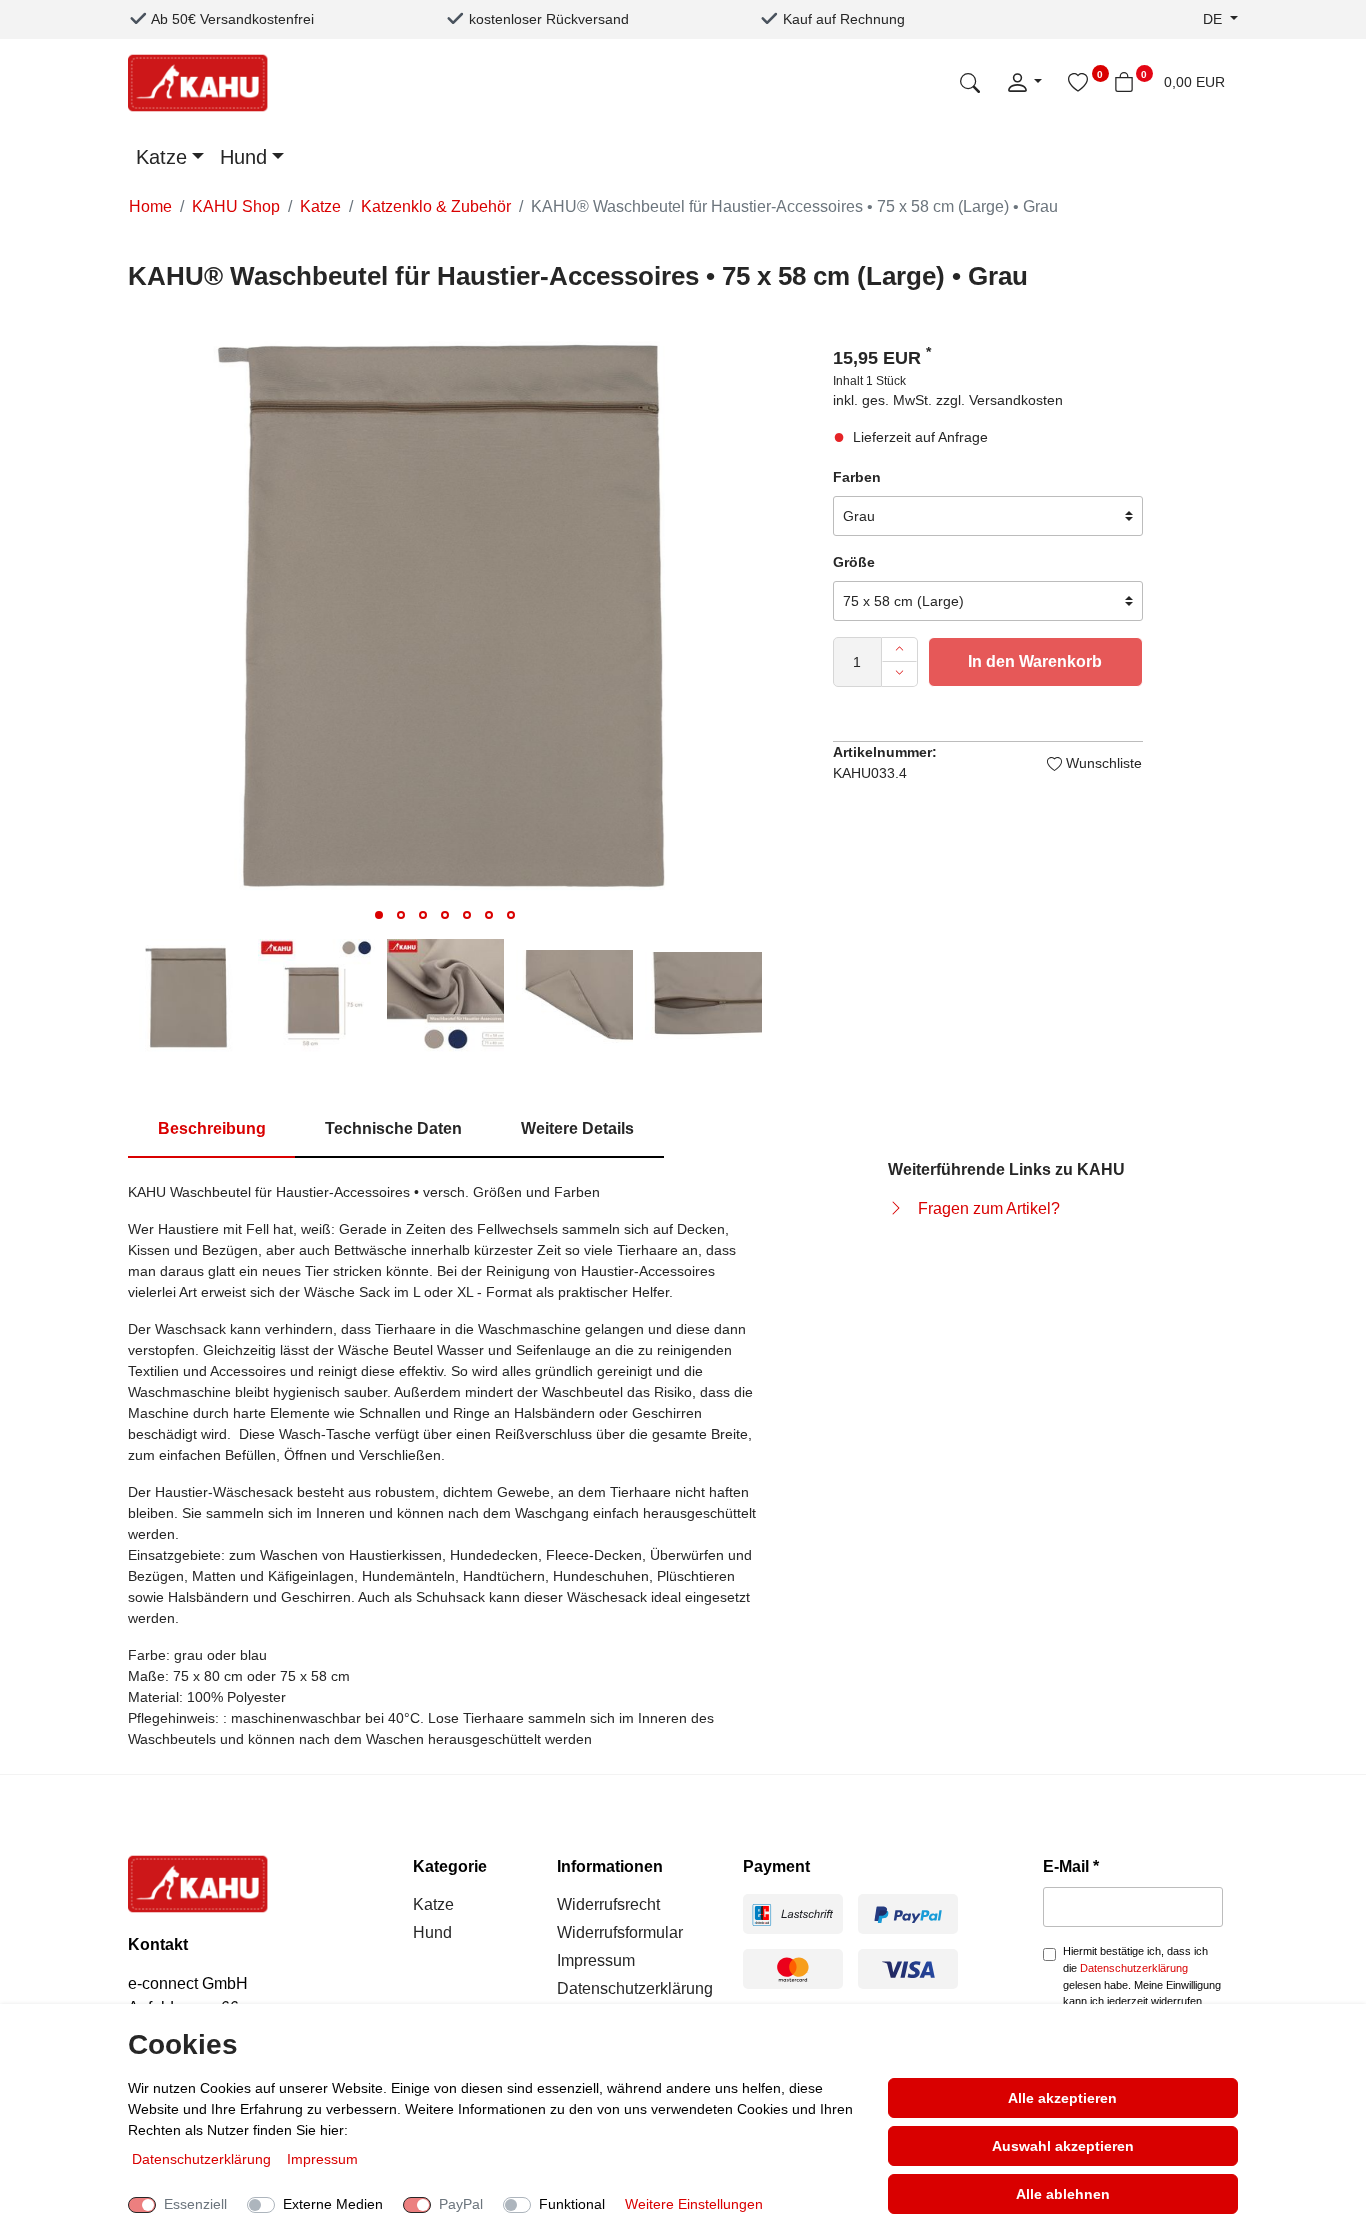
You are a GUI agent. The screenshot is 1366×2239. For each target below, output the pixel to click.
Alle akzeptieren (1062, 2098)
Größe (854, 562)
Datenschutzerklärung (635, 1988)
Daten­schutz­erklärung (203, 2159)
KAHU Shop (236, 206)
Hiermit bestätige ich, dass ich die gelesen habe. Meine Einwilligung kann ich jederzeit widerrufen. (1142, 1976)
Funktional (572, 2204)
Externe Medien (333, 2204)
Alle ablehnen (1063, 2194)
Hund (243, 157)
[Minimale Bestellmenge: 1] (899, 674)
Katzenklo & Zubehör (436, 206)
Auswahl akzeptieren (1063, 2146)
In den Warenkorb (1035, 661)
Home (150, 206)
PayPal (461, 2204)
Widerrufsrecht (608, 1904)
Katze (161, 157)
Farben (857, 477)
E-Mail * (1071, 1866)
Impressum (596, 1960)
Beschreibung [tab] (212, 1128)
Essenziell (195, 2204)
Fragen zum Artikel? (989, 1208)
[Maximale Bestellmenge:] (899, 650)
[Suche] (970, 82)
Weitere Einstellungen (694, 2204)
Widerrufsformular (620, 1932)
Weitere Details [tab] (577, 1128)
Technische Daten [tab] (393, 1128)
